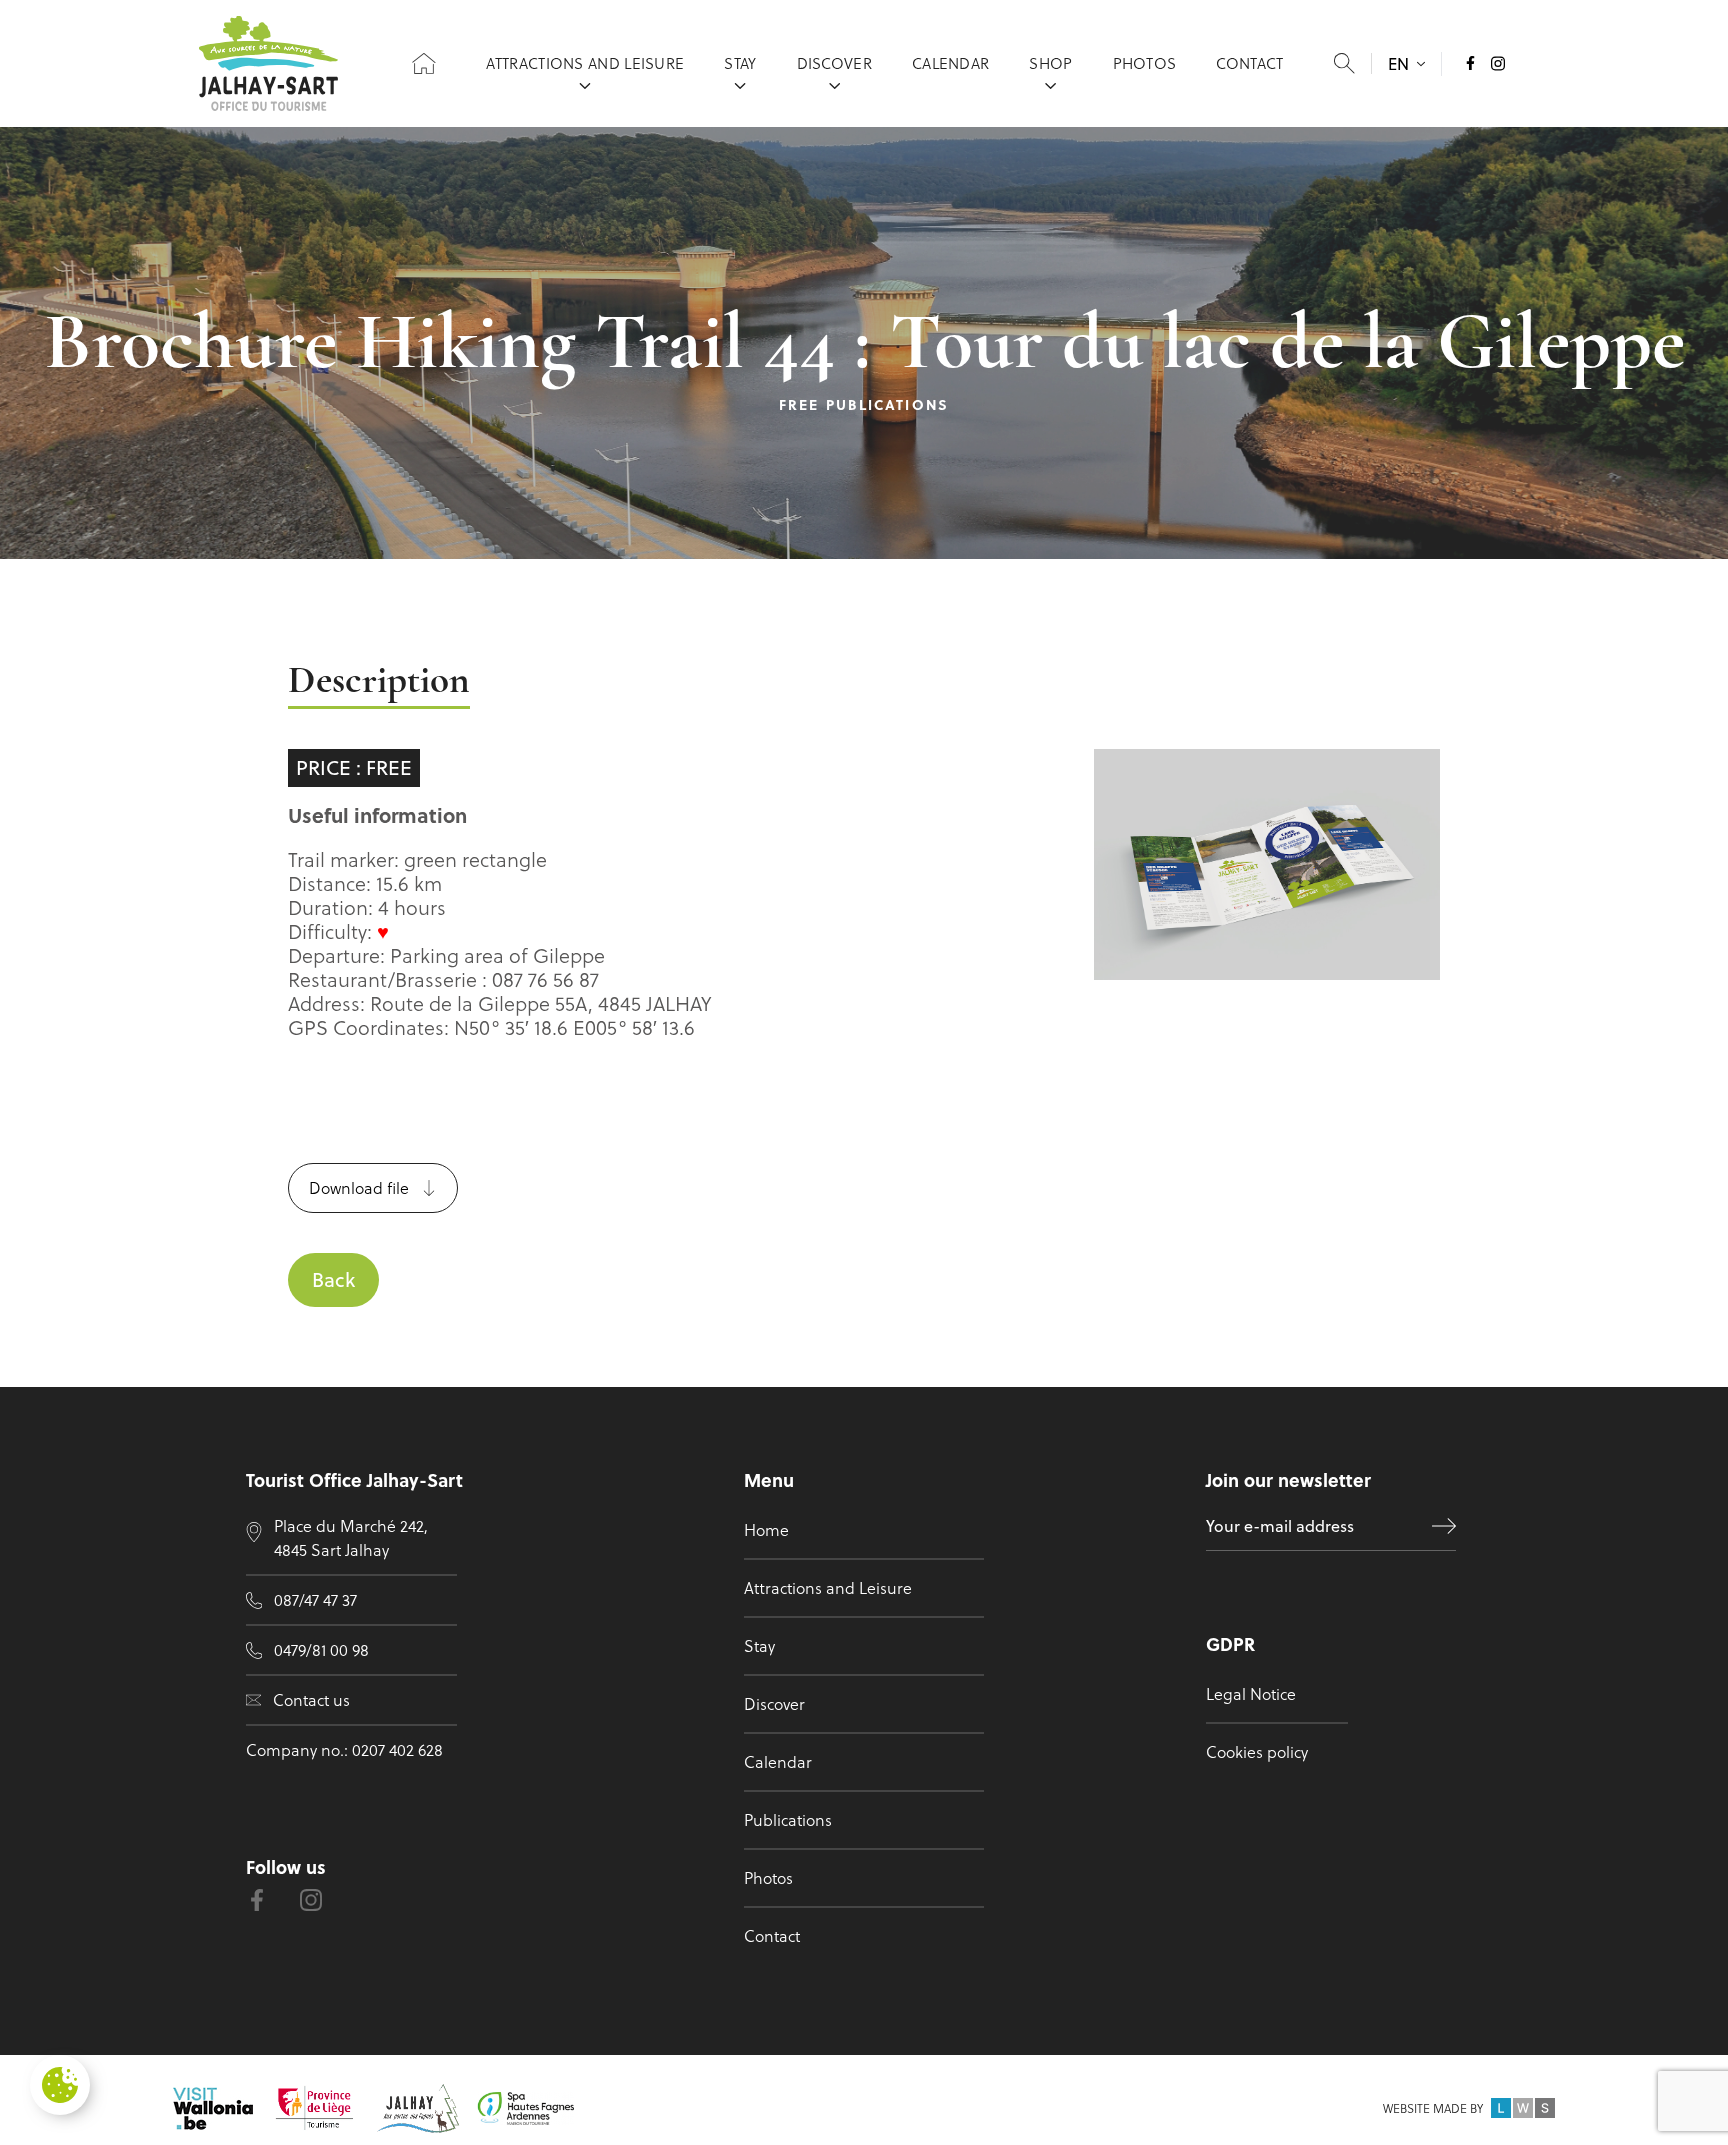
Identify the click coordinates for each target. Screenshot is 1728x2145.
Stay (740, 63)
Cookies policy (1257, 1751)
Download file (359, 1187)
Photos (1145, 63)
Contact (1249, 63)
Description (379, 682)
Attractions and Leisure (585, 63)
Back (333, 1279)
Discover (834, 63)
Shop (1050, 63)
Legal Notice (1251, 1693)
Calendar (950, 63)
